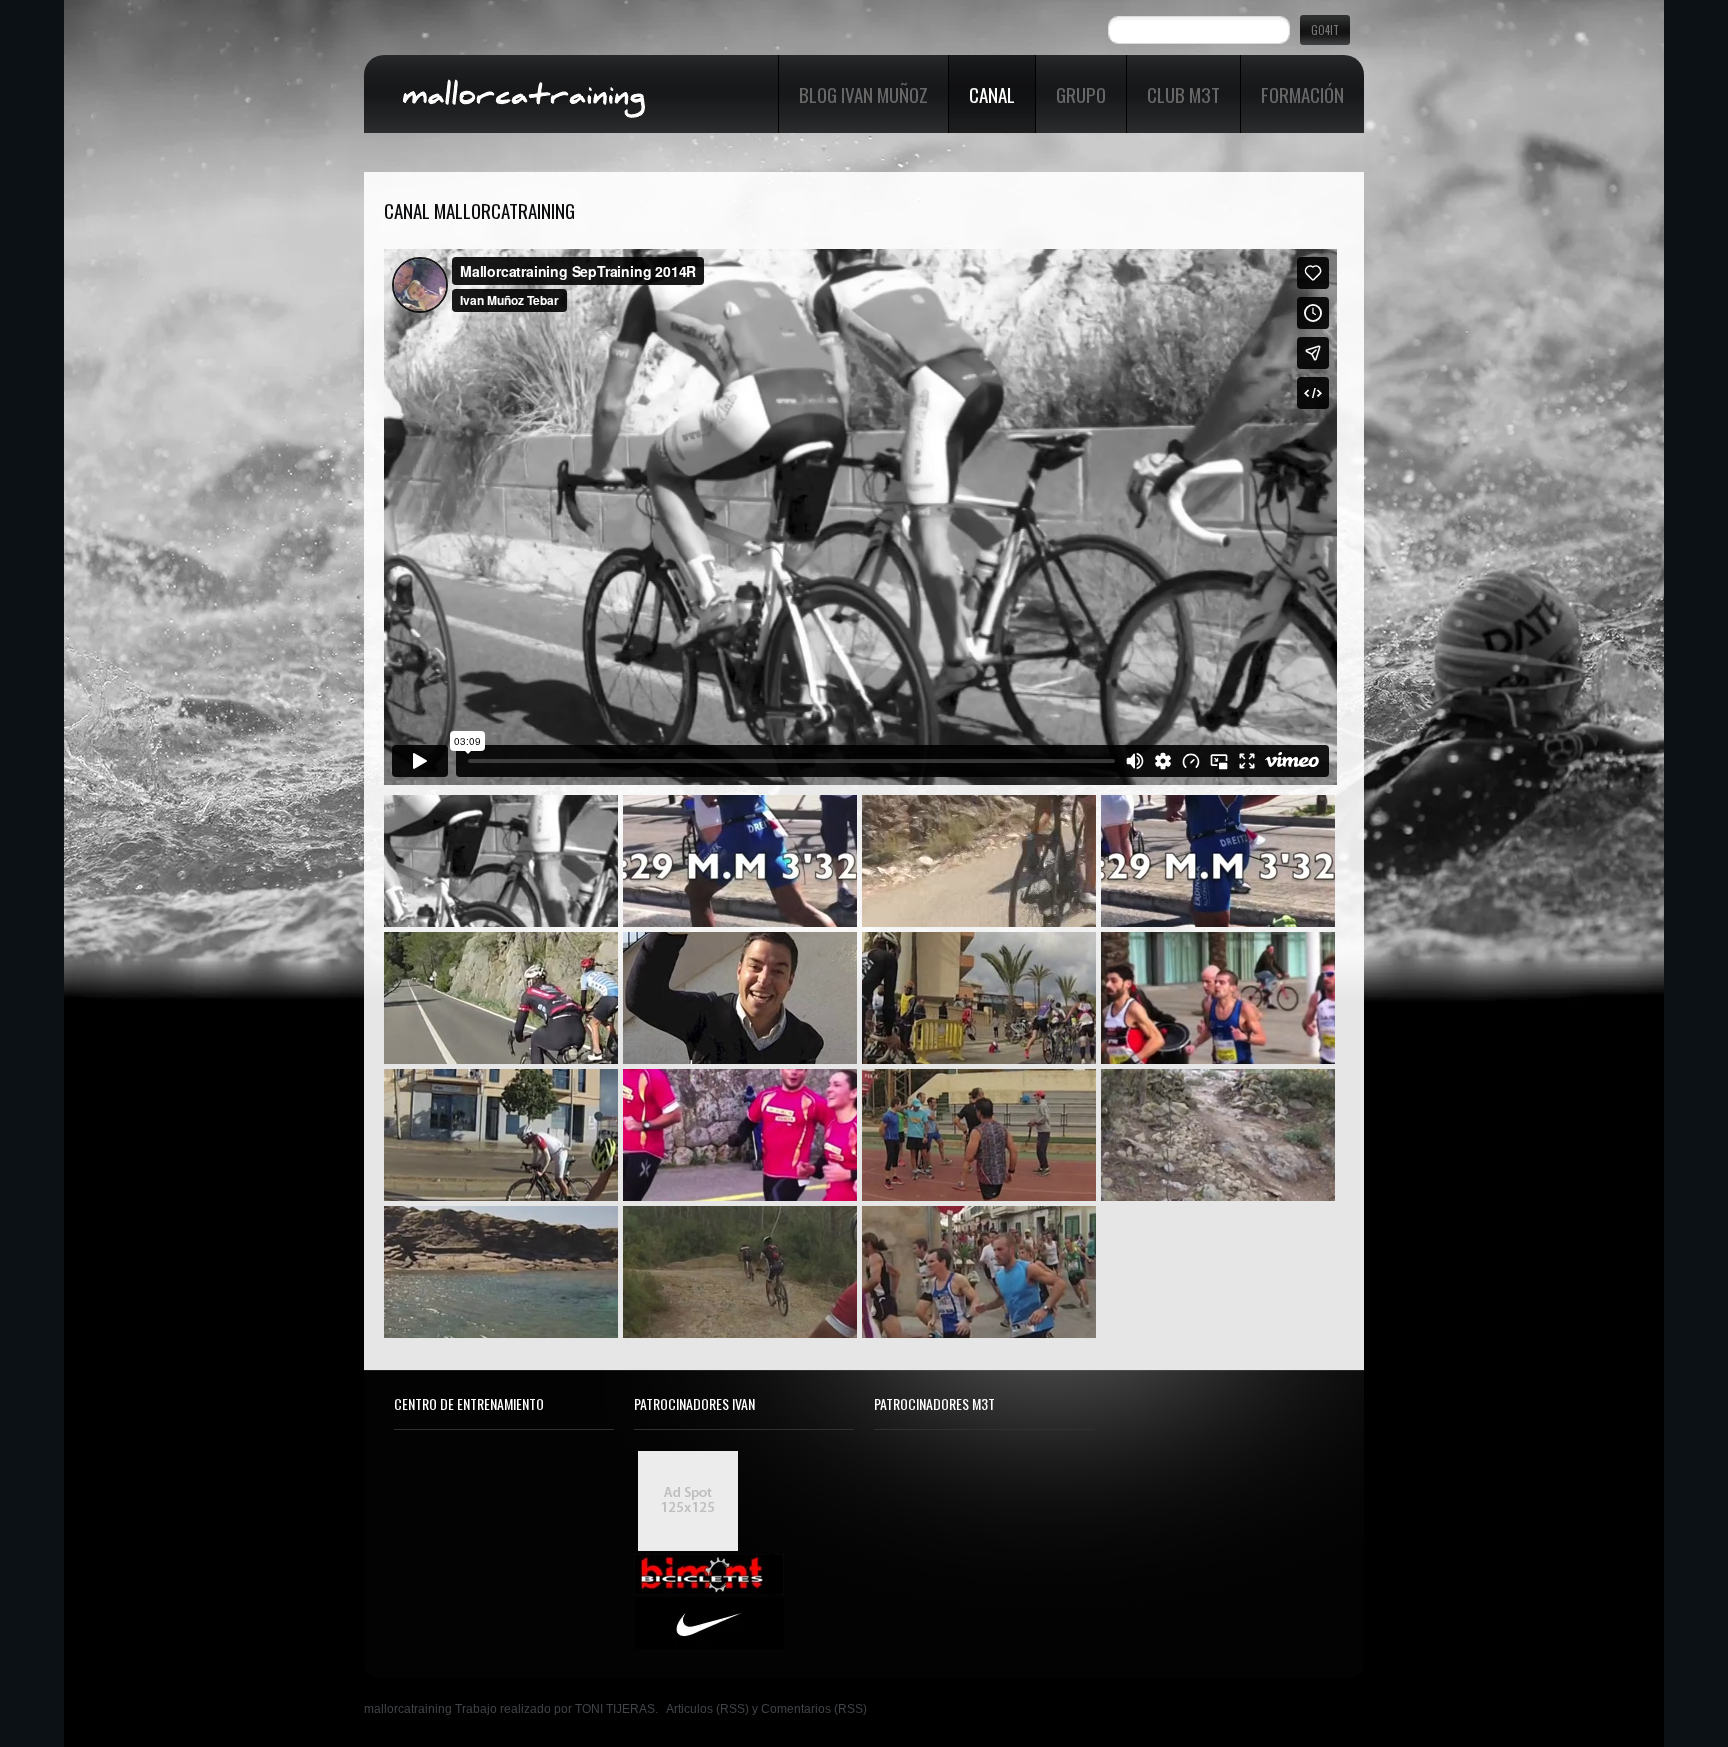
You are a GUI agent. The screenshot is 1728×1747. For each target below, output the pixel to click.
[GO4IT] (740, 998)
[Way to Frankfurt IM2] (979, 861)
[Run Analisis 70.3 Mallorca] (1218, 861)
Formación (1302, 94)
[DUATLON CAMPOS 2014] (501, 1135)
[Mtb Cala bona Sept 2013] (740, 1272)
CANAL (992, 94)
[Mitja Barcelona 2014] (1218, 998)
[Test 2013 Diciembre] (979, 1135)
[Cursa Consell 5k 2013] (979, 1272)
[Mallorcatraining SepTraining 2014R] (501, 861)
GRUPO (1081, 94)
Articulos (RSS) (707, 1709)
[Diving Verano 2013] (501, 1272)
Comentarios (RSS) (814, 1709)
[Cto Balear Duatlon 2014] (979, 998)
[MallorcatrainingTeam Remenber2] (501, 998)
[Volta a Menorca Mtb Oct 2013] (1218, 1135)
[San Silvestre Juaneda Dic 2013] (740, 1135)
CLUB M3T (1183, 94)
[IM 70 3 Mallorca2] (740, 861)
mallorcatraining (408, 1709)
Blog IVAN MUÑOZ (863, 94)
